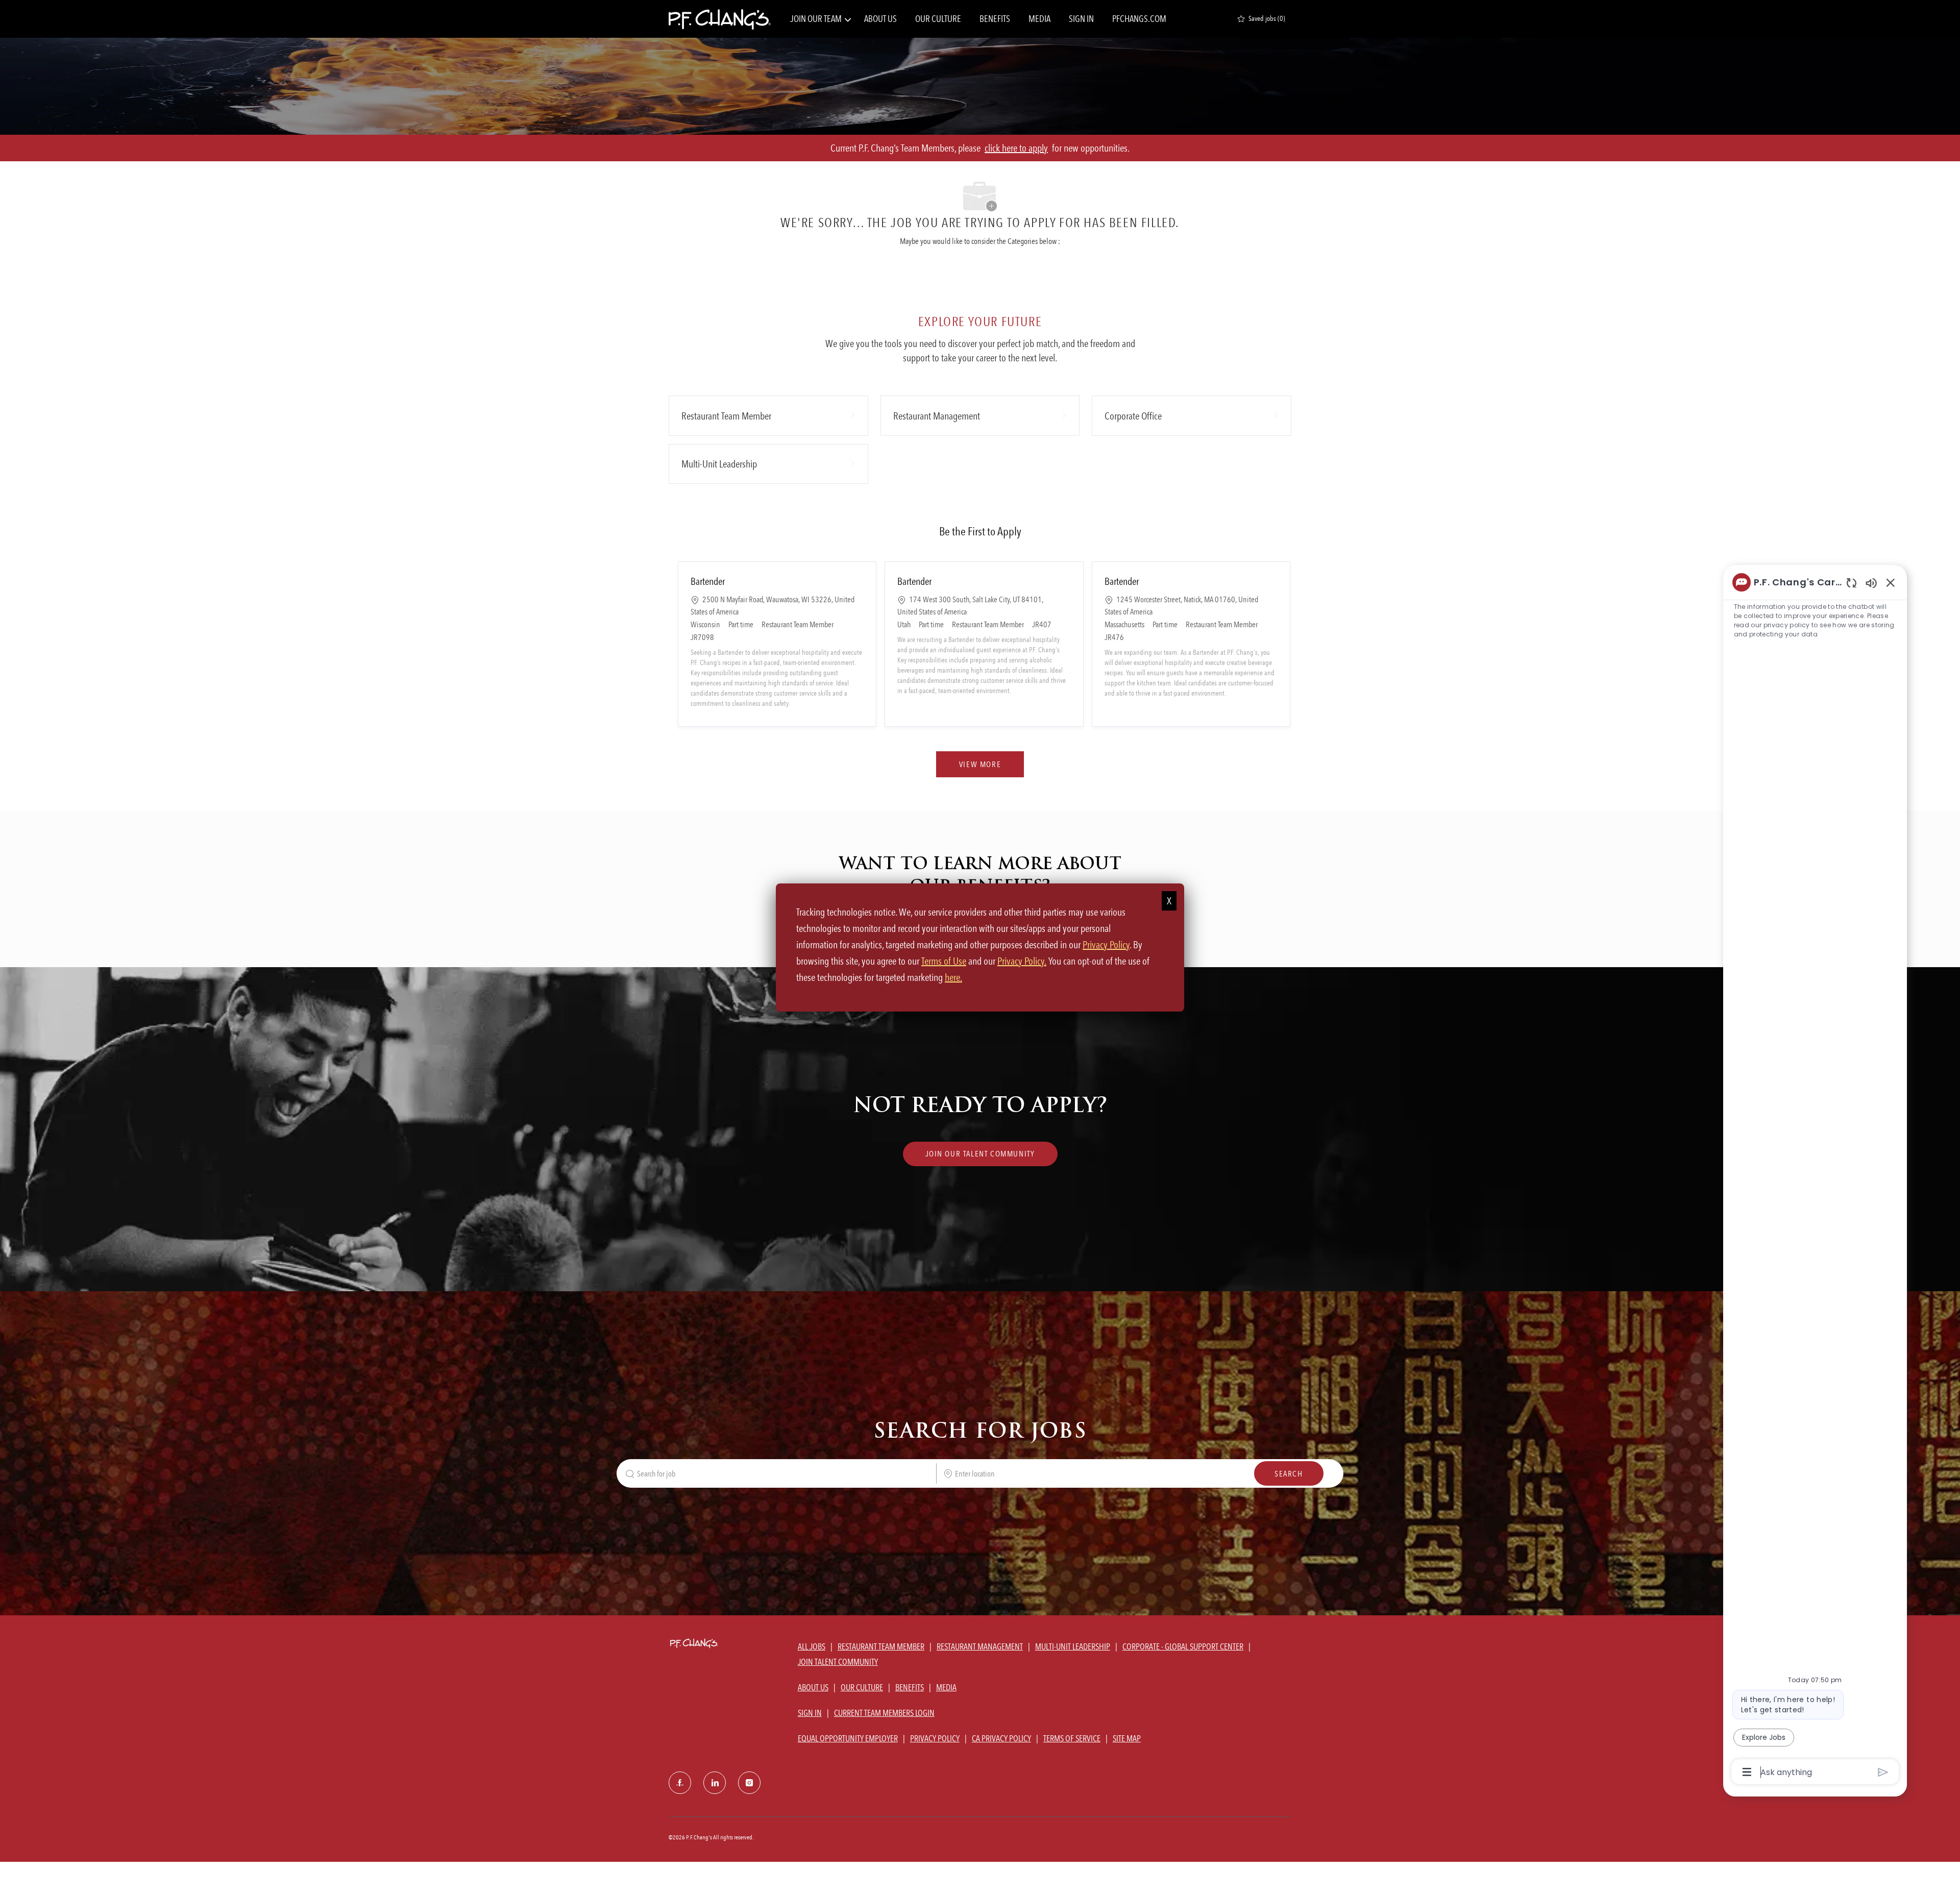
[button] (980, 764)
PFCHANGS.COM (1139, 19)
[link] (980, 1154)
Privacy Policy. (1022, 961)
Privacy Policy (1106, 945)
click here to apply (1016, 148)
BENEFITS (995, 19)
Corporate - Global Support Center (1183, 1646)
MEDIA (1039, 19)
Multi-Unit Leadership (1073, 1646)
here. (953, 977)
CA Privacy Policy (1001, 1738)
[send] (1883, 1772)
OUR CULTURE (938, 19)
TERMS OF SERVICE (1072, 1738)
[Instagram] (749, 1783)
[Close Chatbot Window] (1891, 582)
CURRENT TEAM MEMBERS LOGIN (884, 1713)
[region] (1815, 1176)
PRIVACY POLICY (935, 1738)
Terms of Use (944, 961)
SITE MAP (1127, 1738)
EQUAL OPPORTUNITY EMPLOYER (848, 1738)
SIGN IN (1081, 19)
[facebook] (680, 1783)
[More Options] (1747, 1772)
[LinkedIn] (715, 1783)
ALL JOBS (812, 1646)
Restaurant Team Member (881, 1646)
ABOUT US (880, 19)
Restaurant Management (980, 1646)
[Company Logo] (720, 19)
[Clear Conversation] (1852, 583)
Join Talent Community (838, 1662)
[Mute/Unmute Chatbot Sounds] (1871, 583)
